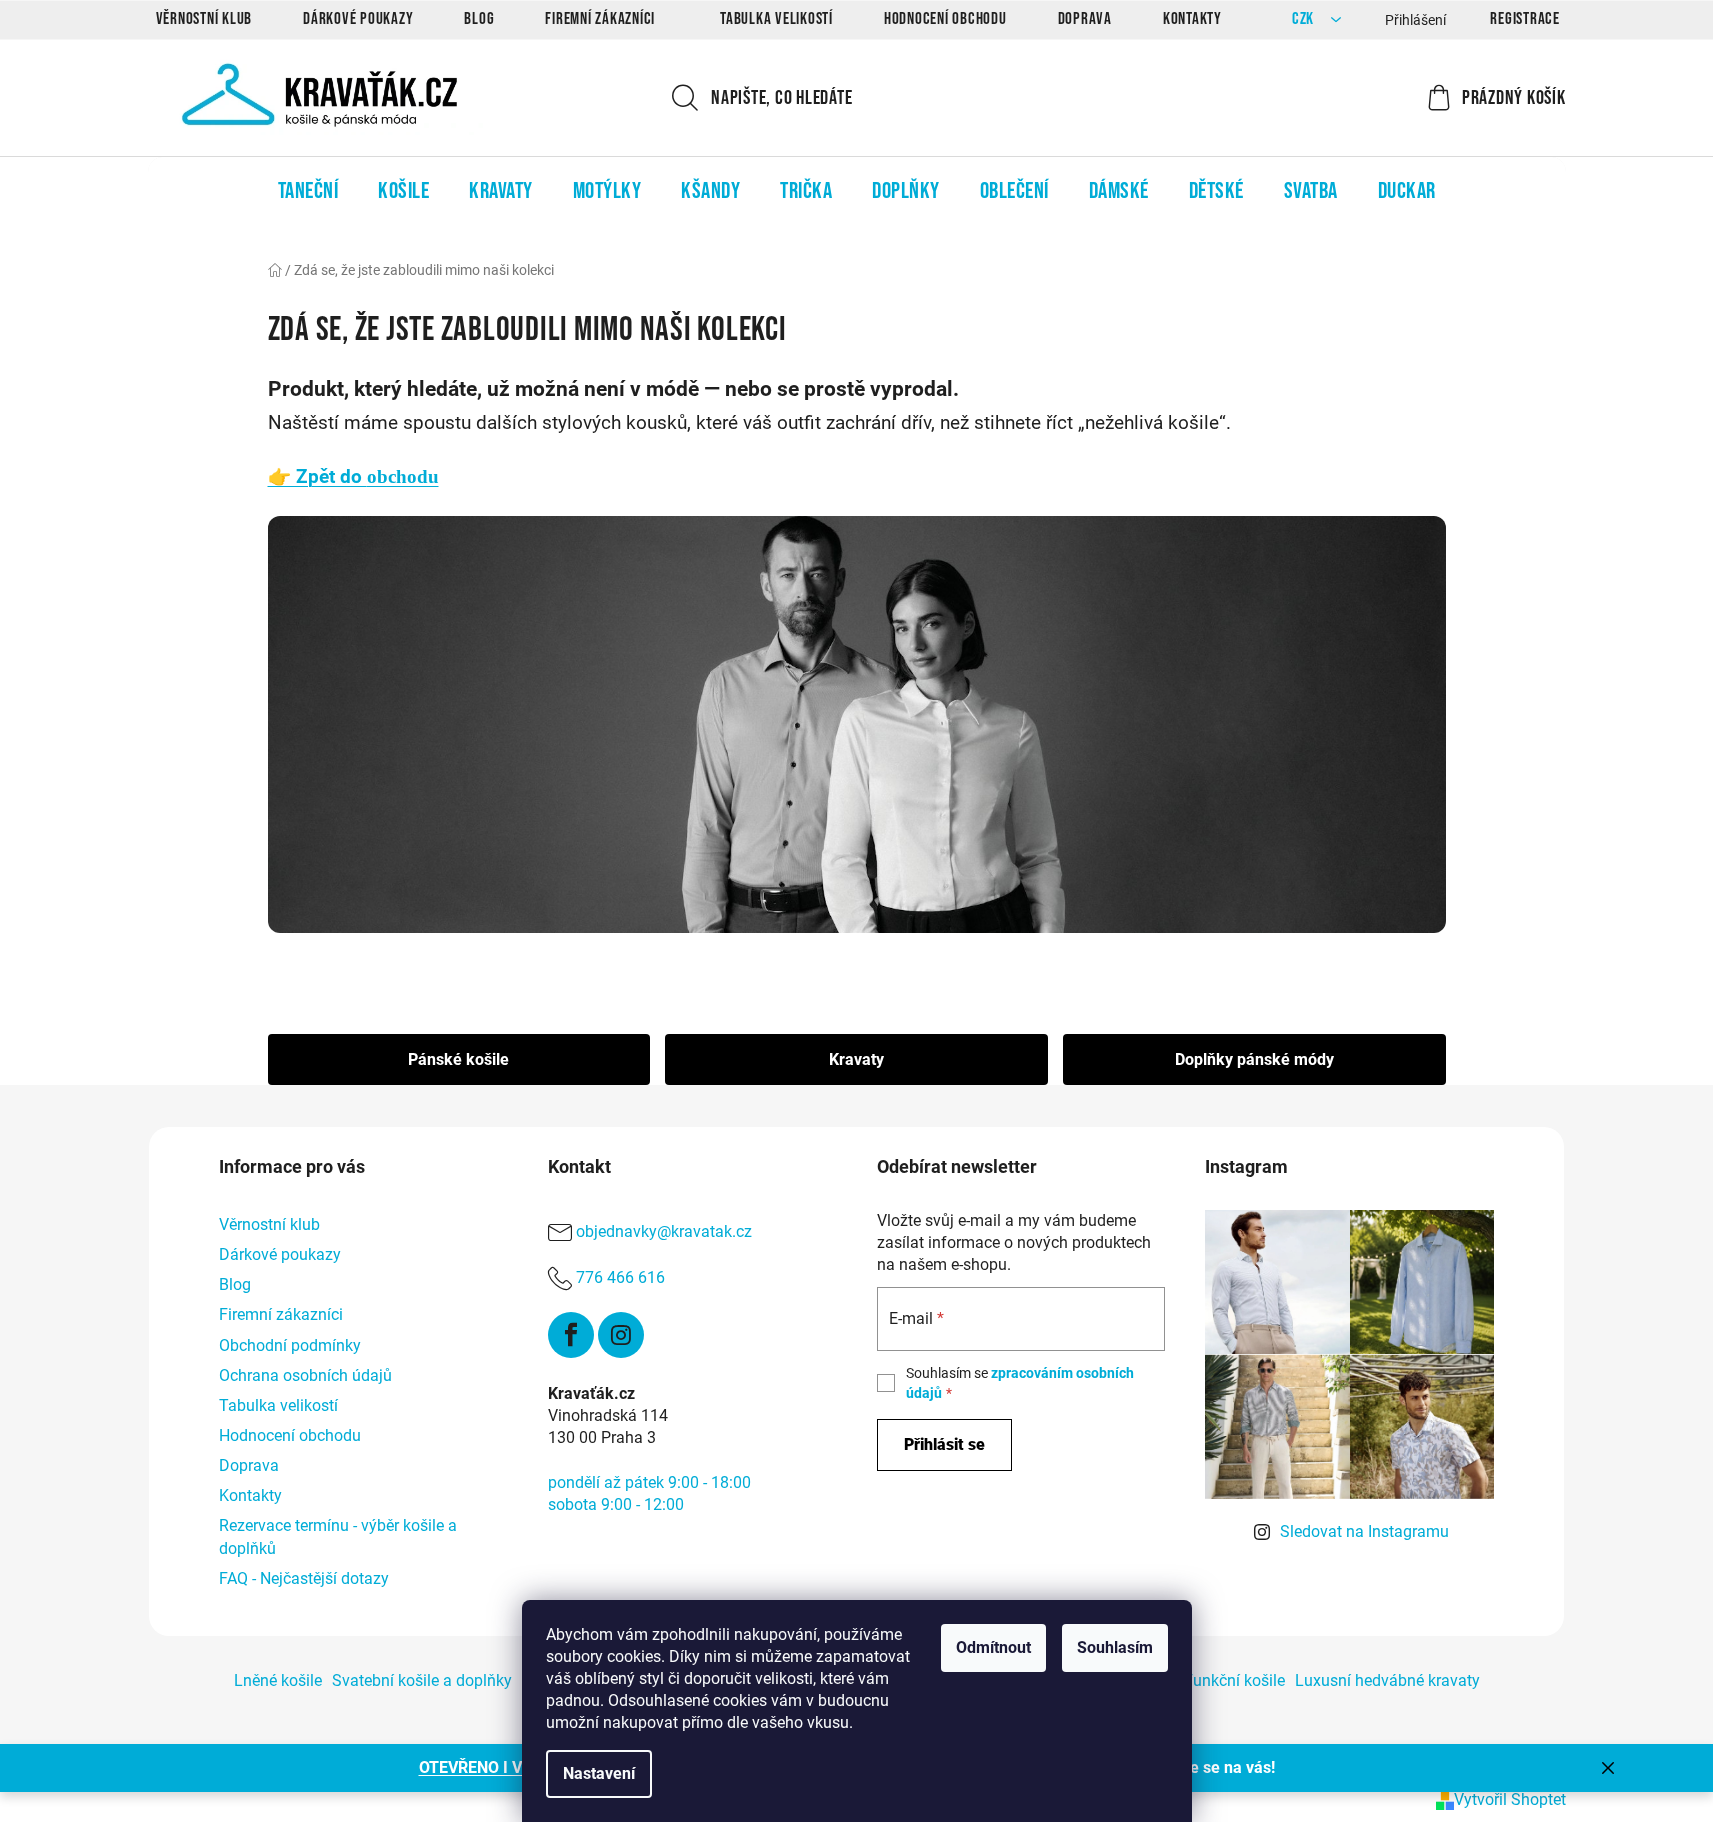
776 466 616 (620, 1277)
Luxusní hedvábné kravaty (1387, 1680)
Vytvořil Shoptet (1510, 1799)
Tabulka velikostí (776, 19)
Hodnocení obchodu (945, 19)
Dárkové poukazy (358, 19)
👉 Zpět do (353, 477)
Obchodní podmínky (290, 1345)
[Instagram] (621, 1335)
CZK (1305, 19)
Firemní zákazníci (600, 19)
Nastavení (599, 1773)
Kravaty (856, 1059)
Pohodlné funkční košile (1200, 1680)
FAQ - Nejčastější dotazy (304, 1578)
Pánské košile (458, 1059)
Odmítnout (993, 1647)
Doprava (1085, 19)
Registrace (1525, 19)
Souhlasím (1115, 1647)
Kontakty (1192, 19)
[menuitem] (308, 191)
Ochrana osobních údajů (305, 1375)
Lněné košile (278, 1680)
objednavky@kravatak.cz (664, 1231)
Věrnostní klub (204, 19)
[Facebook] (571, 1335)
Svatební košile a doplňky (422, 1680)
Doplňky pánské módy (1254, 1059)
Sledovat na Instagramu (1364, 1531)
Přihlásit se (944, 1444)
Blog (479, 19)
